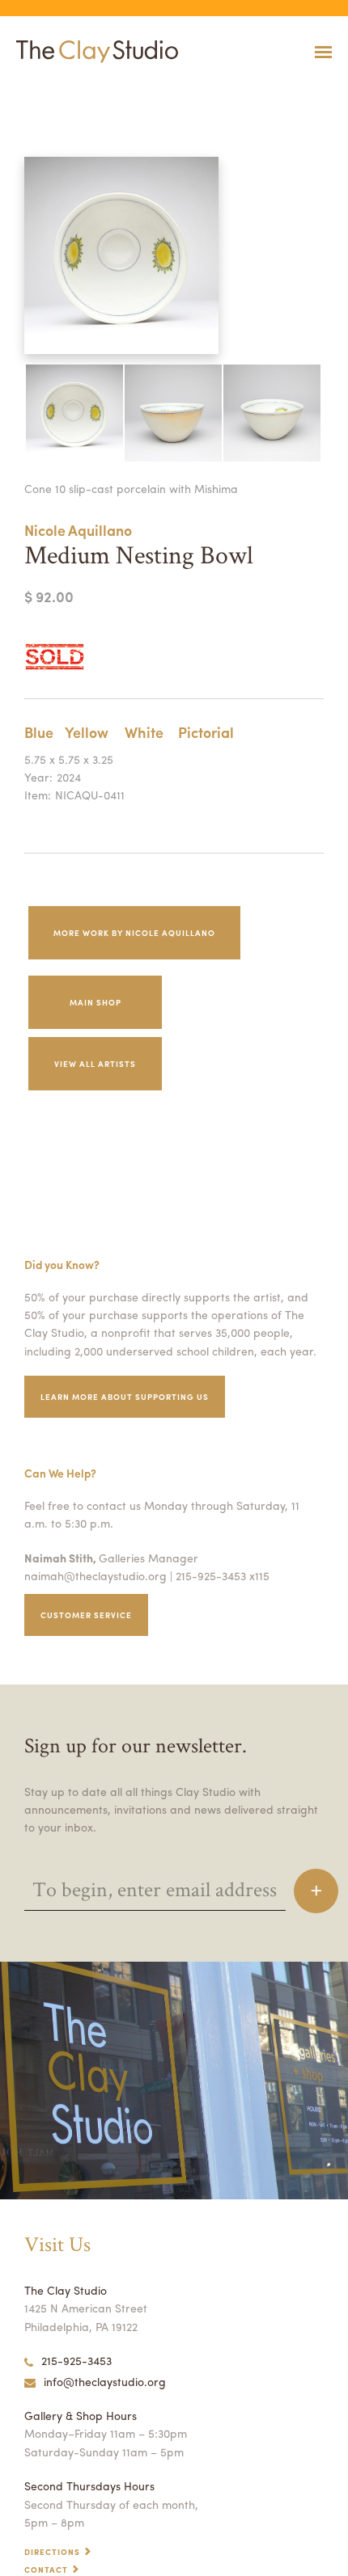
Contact (46, 2570)
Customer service (86, 1615)
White (144, 732)
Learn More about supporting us (125, 1397)
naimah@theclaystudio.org (95, 1575)
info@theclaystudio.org (105, 2381)
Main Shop (95, 1002)
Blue (39, 732)
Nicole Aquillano (78, 530)
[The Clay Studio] (93, 52)
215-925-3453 (76, 2360)
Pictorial (206, 732)
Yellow (87, 732)
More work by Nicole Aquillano (134, 933)
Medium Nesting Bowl (38, 92)
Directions (52, 2552)
